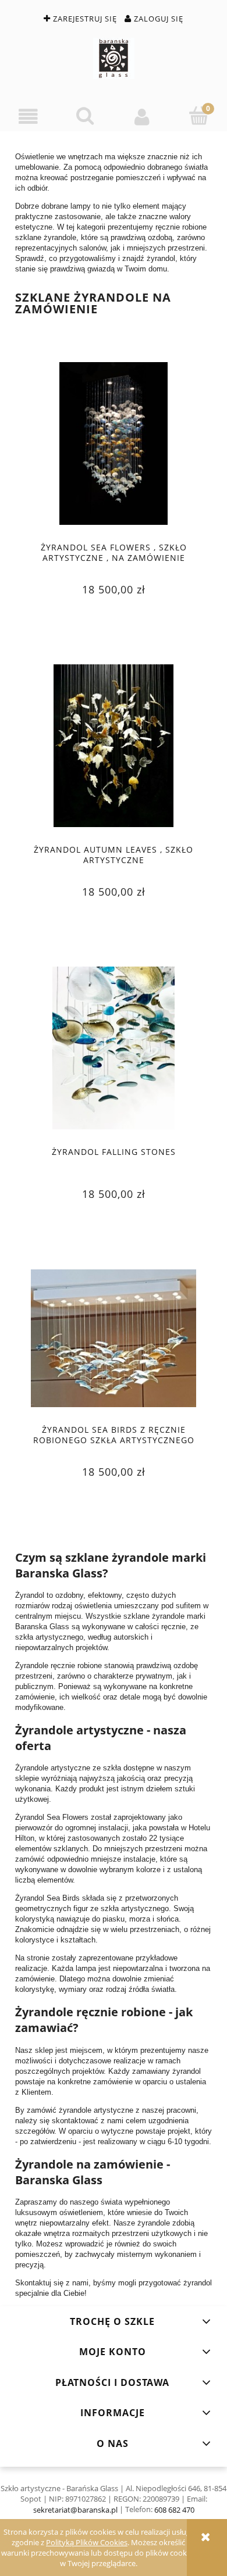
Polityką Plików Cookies (87, 2542)
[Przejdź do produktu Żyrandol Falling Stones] (114, 1048)
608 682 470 (174, 2510)
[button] (29, 117)
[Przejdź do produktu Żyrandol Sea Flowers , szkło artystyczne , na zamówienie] (114, 443)
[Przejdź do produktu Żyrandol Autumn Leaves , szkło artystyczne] (114, 746)
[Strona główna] (114, 58)
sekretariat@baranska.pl (75, 2510)
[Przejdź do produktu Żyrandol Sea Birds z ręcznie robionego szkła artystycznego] (114, 1339)
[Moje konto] (142, 117)
